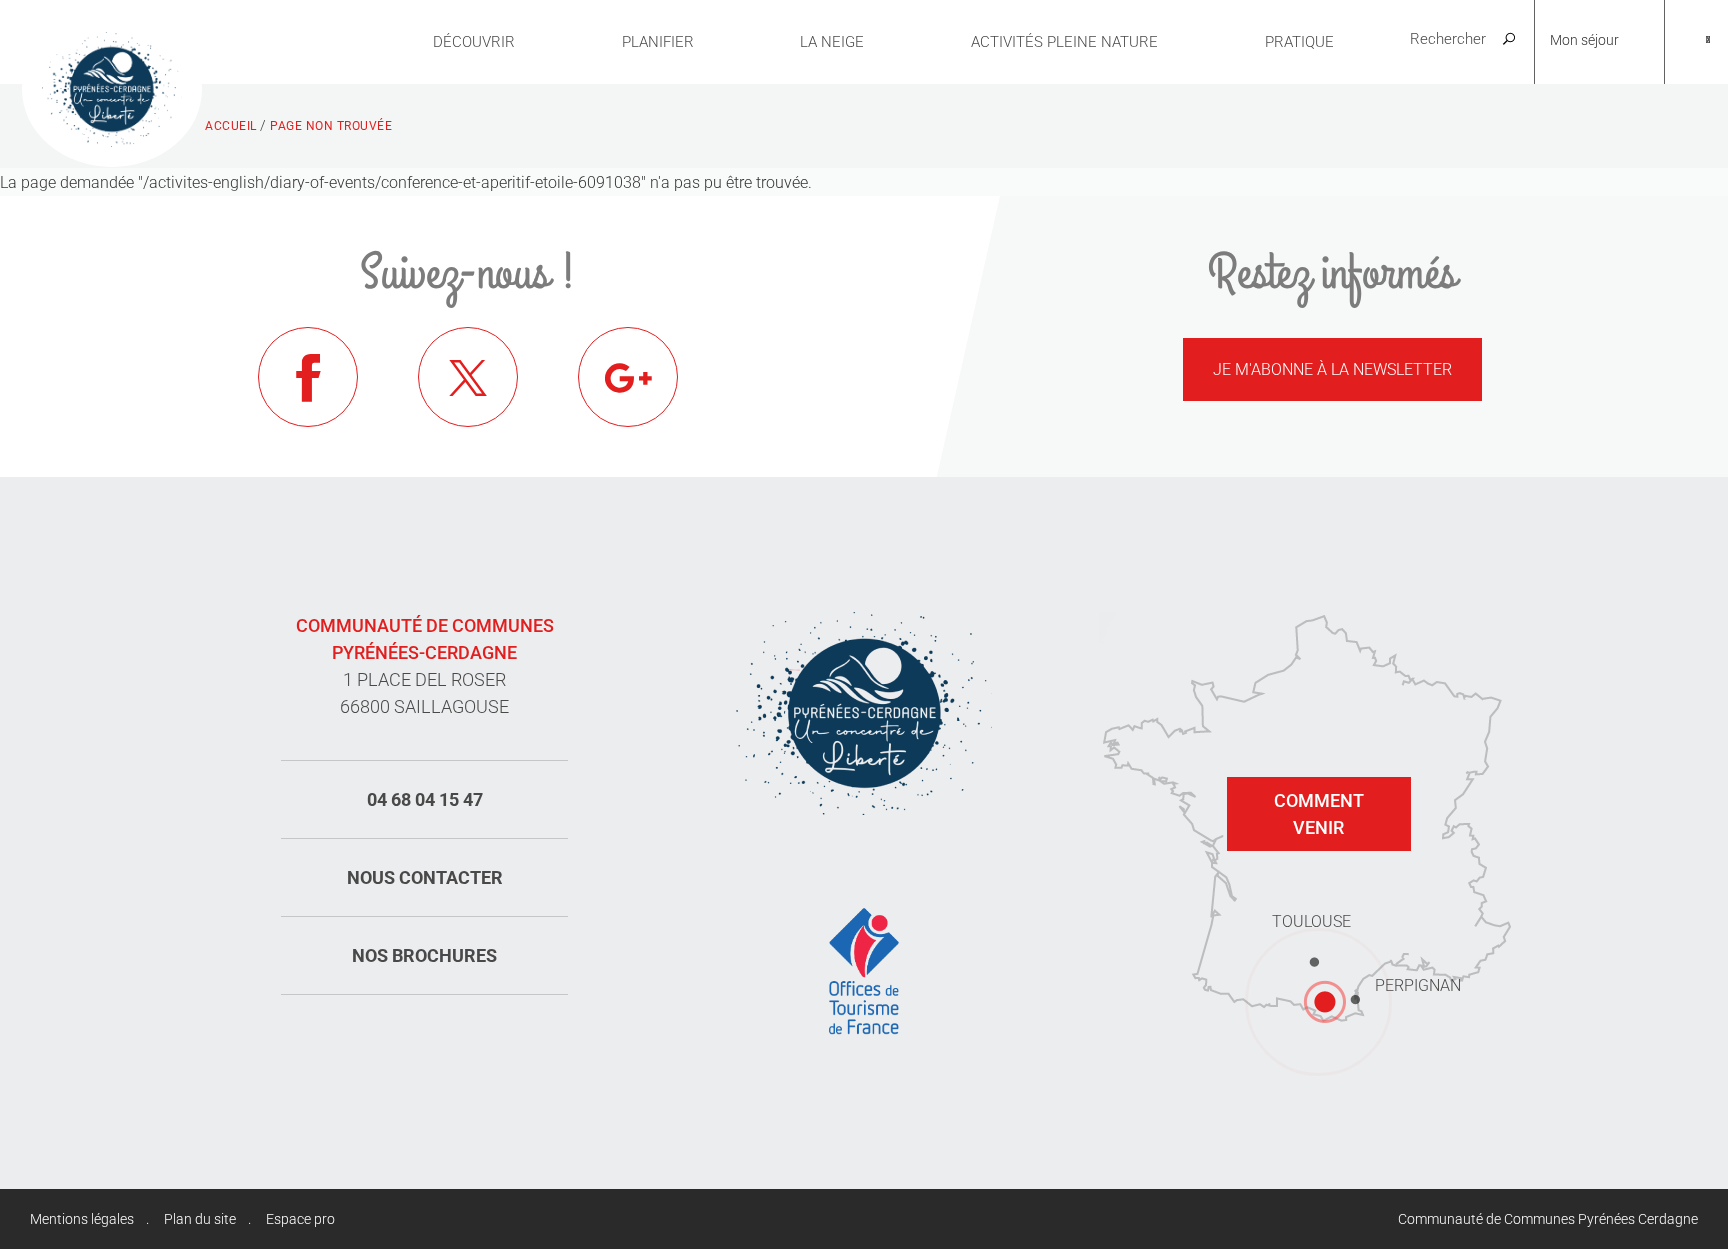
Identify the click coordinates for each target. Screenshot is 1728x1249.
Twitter (468, 377)
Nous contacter (425, 877)
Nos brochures (424, 955)
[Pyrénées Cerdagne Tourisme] (112, 87)
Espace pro (300, 1219)
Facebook (308, 377)
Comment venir (1319, 814)
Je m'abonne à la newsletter (1332, 369)
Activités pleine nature (1064, 42)
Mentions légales (82, 1219)
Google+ (628, 377)
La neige (832, 42)
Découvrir (474, 42)
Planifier (658, 42)
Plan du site (200, 1219)
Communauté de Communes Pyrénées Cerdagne (1548, 1219)
